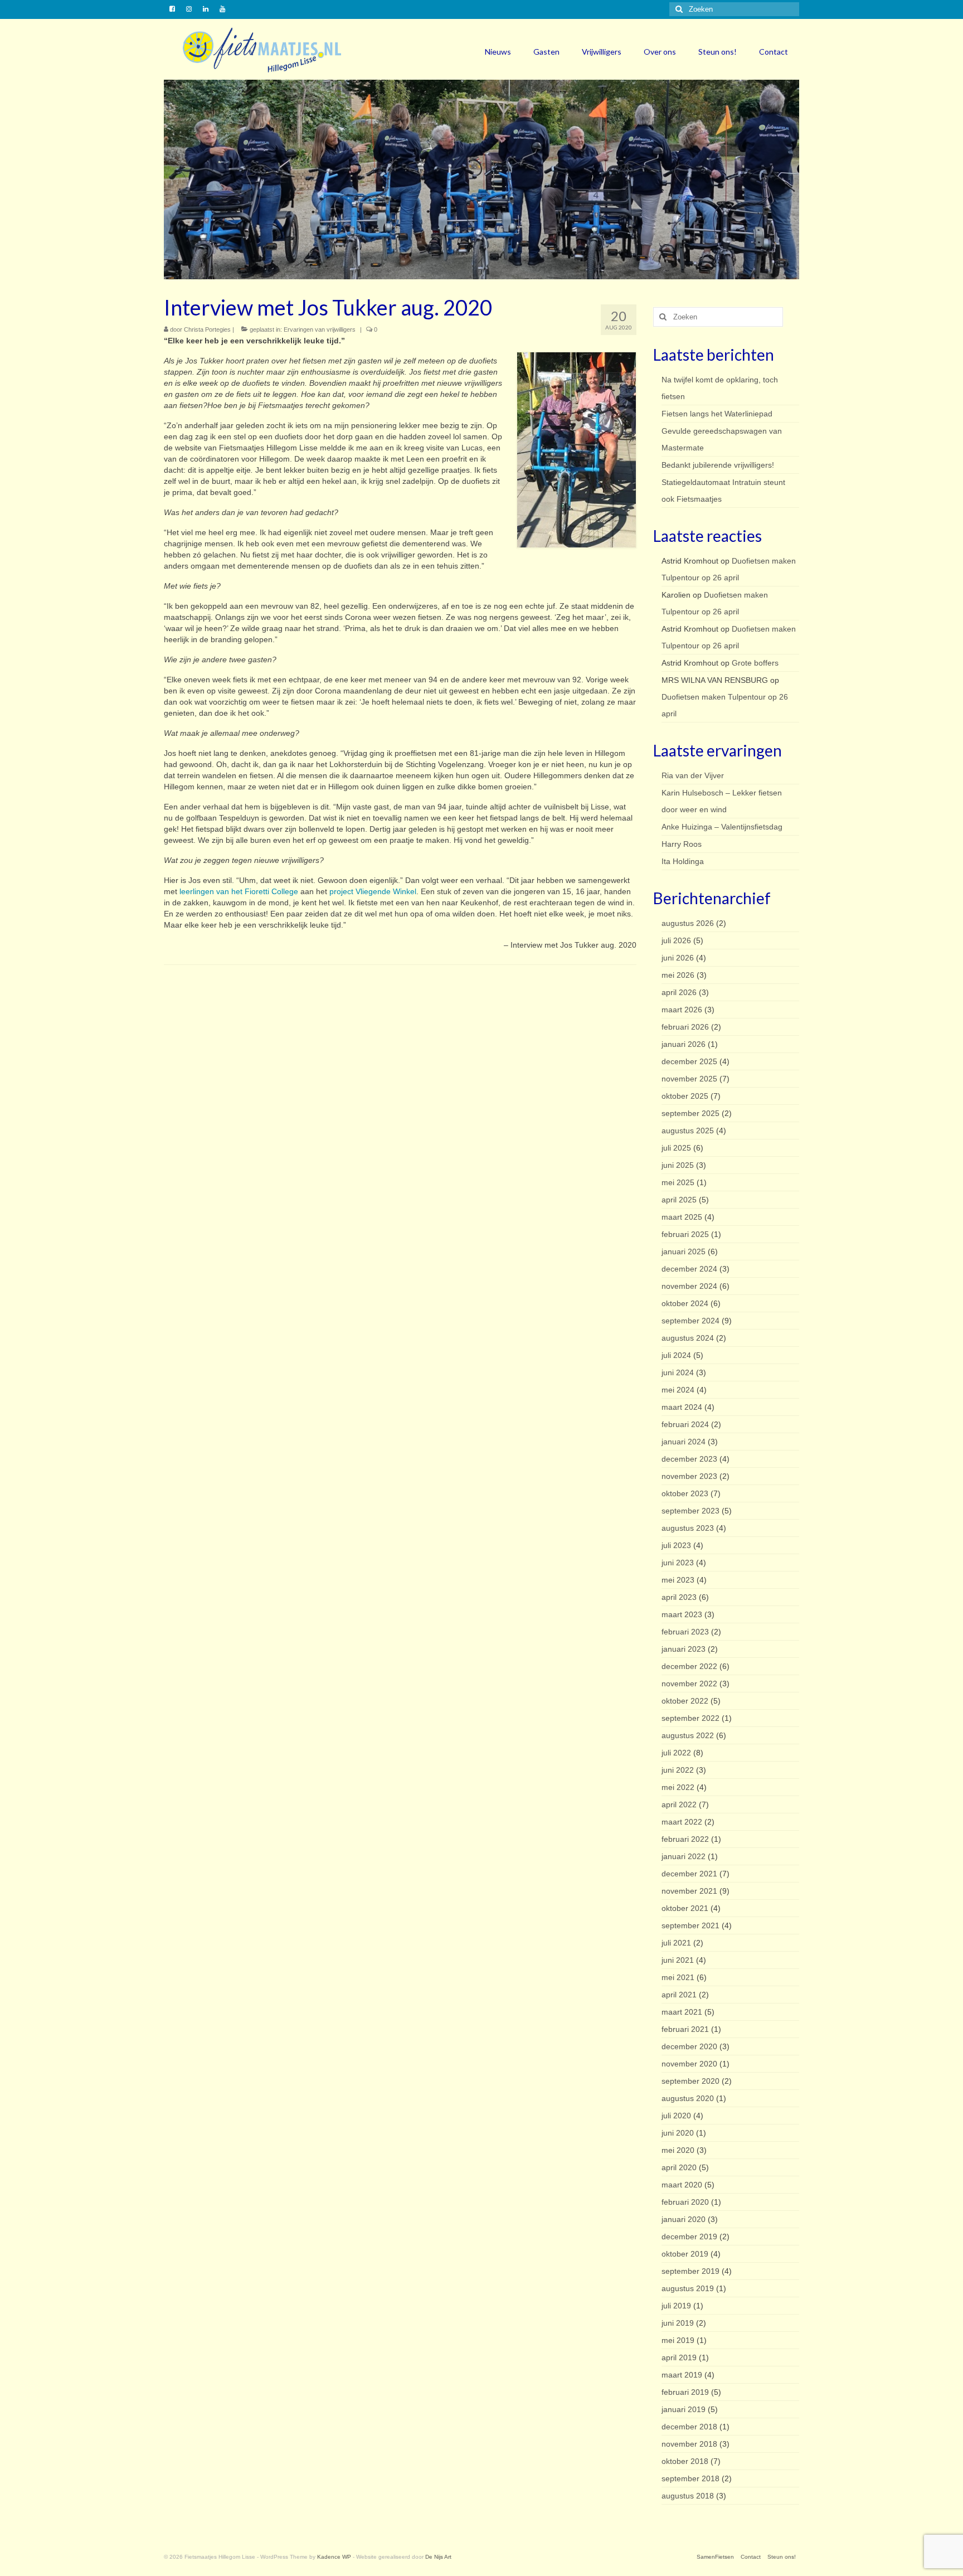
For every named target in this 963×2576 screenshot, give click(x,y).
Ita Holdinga (683, 861)
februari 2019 (685, 2392)
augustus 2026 (688, 923)
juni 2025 (678, 1165)
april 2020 (679, 2167)
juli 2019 (676, 2306)
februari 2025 (685, 1234)
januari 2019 (684, 2409)
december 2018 (689, 2427)
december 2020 (689, 2046)
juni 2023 (678, 1563)
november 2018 (689, 2444)
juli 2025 (676, 1148)
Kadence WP (334, 2557)
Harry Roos (682, 844)
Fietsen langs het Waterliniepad (717, 414)
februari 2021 (685, 2029)
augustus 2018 (688, 2496)
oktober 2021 (685, 1908)
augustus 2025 (688, 1131)
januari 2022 (684, 1856)
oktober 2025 (685, 1096)
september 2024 (690, 1321)
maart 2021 (682, 2012)
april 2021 (679, 1995)
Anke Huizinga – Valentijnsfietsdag (722, 827)
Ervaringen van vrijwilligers (320, 329)
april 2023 (679, 1597)
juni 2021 (678, 1960)
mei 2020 (678, 2150)
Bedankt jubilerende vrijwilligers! (718, 465)
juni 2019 (678, 2323)
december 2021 (689, 1874)
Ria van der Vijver (693, 775)
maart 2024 (682, 1407)
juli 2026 (676, 940)
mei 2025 (678, 1182)
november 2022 (689, 1684)
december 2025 (689, 1061)
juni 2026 (678, 958)
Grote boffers (755, 663)
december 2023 (689, 1459)
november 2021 (689, 1891)
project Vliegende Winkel (373, 891)
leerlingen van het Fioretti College (239, 891)
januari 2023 (684, 1649)
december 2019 (689, 2237)
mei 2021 (678, 1977)
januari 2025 (684, 1251)
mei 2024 (678, 1390)
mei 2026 (678, 975)
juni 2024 (678, 1372)
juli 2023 (676, 1545)
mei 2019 (678, 2340)
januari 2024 (684, 1442)
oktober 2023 (685, 1493)
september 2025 (690, 1113)
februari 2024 (685, 1424)
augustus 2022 (688, 1735)
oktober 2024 (685, 1303)
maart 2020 (682, 2185)
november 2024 (689, 1286)
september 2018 (690, 2478)
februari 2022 (685, 1839)
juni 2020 (678, 2133)
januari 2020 (684, 2219)
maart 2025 (682, 1217)
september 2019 (690, 2271)
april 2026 (679, 992)
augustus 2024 (688, 1338)
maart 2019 (682, 2375)
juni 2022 (678, 1770)
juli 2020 (676, 2116)
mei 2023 (678, 1580)
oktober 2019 (685, 2254)
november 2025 (689, 1079)
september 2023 (690, 1511)
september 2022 (690, 1718)
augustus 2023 (688, 1528)
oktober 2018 (685, 2461)
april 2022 (679, 1804)
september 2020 (690, 2081)
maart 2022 (682, 1822)
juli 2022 (676, 1753)
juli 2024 (676, 1355)
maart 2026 (682, 1010)
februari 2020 (685, 2202)
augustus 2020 (688, 2098)
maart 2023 (682, 1614)
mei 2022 (678, 1787)
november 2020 (689, 2064)
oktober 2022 (685, 1701)
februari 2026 (685, 1027)
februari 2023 (685, 1632)
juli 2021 (676, 1943)
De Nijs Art (438, 2557)
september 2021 (690, 1925)
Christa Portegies (207, 329)
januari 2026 (684, 1044)
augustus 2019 (688, 2288)
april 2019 (679, 2357)
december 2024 (689, 1269)
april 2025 (679, 1200)
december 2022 (689, 1666)
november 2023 (689, 1476)
